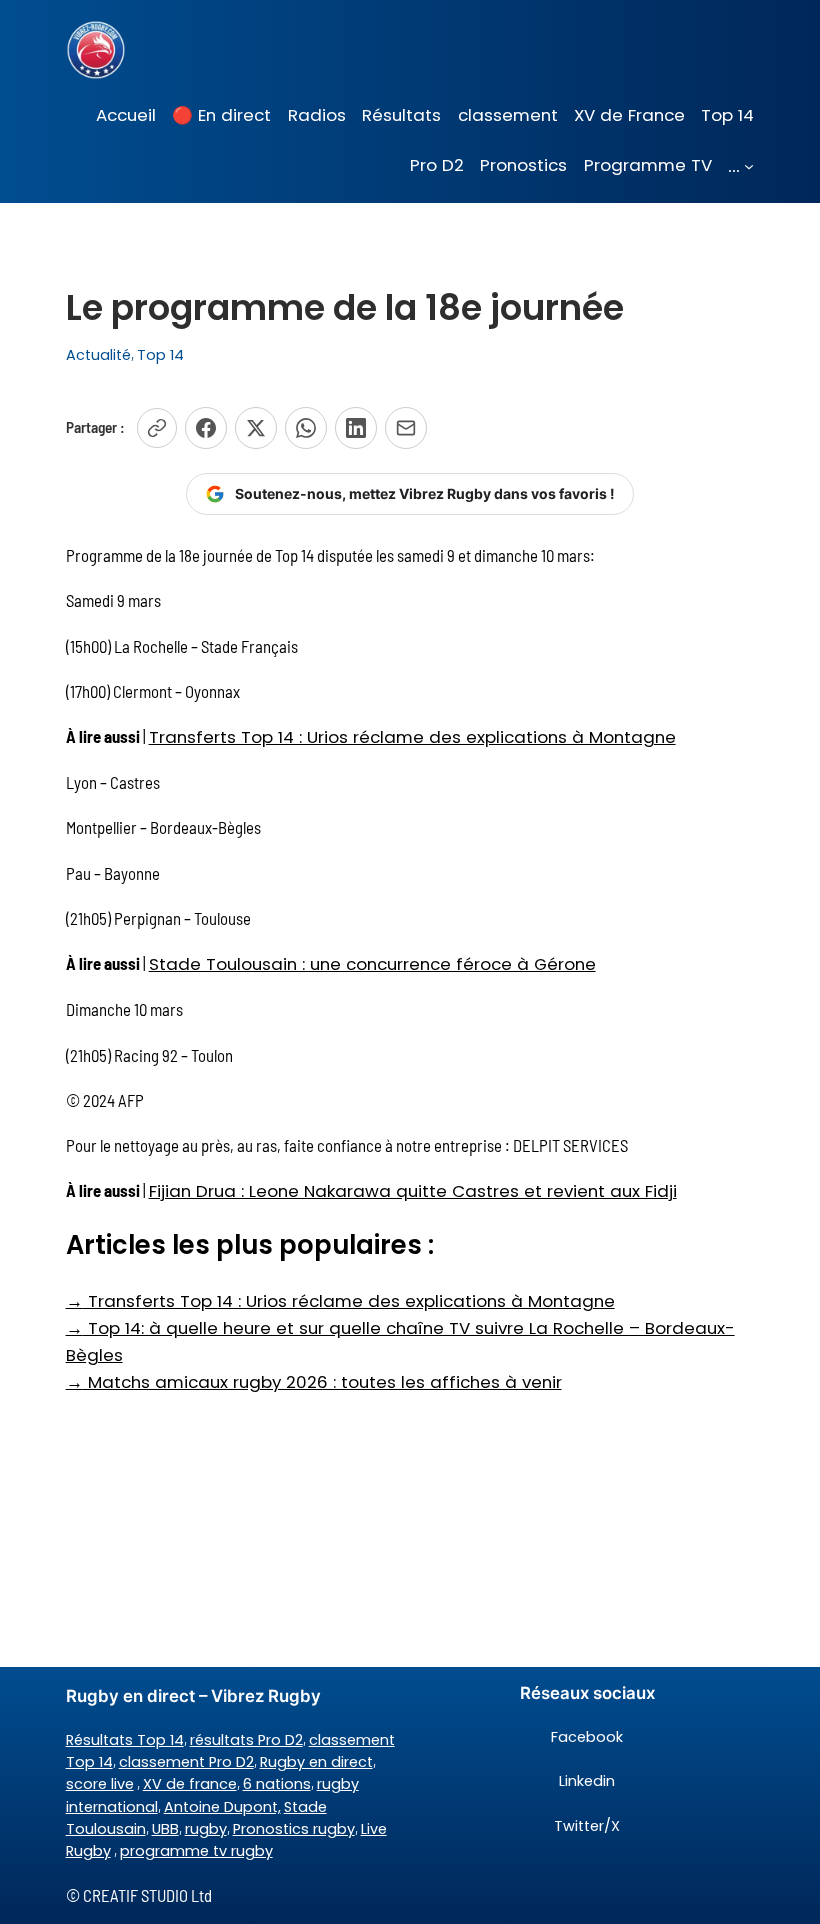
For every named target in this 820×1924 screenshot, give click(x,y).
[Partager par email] (406, 428)
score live (100, 1784)
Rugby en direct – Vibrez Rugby (193, 1696)
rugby (206, 1829)
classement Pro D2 (186, 1762)
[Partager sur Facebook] (206, 428)
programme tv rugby (196, 1851)
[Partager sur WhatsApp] (306, 428)
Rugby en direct (316, 1762)
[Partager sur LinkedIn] (356, 428)
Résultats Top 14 (125, 1740)
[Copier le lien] (157, 428)
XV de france (190, 1784)
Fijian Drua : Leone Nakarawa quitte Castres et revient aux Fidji (413, 1191)
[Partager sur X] (256, 428)
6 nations (277, 1784)
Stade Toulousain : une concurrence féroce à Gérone (372, 964)
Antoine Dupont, (222, 1807)
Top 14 (160, 355)
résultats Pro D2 (246, 1740)
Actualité (98, 355)
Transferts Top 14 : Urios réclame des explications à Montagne (412, 737)
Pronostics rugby (294, 1829)
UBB (165, 1829)
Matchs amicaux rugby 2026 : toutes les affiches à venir (314, 1382)
